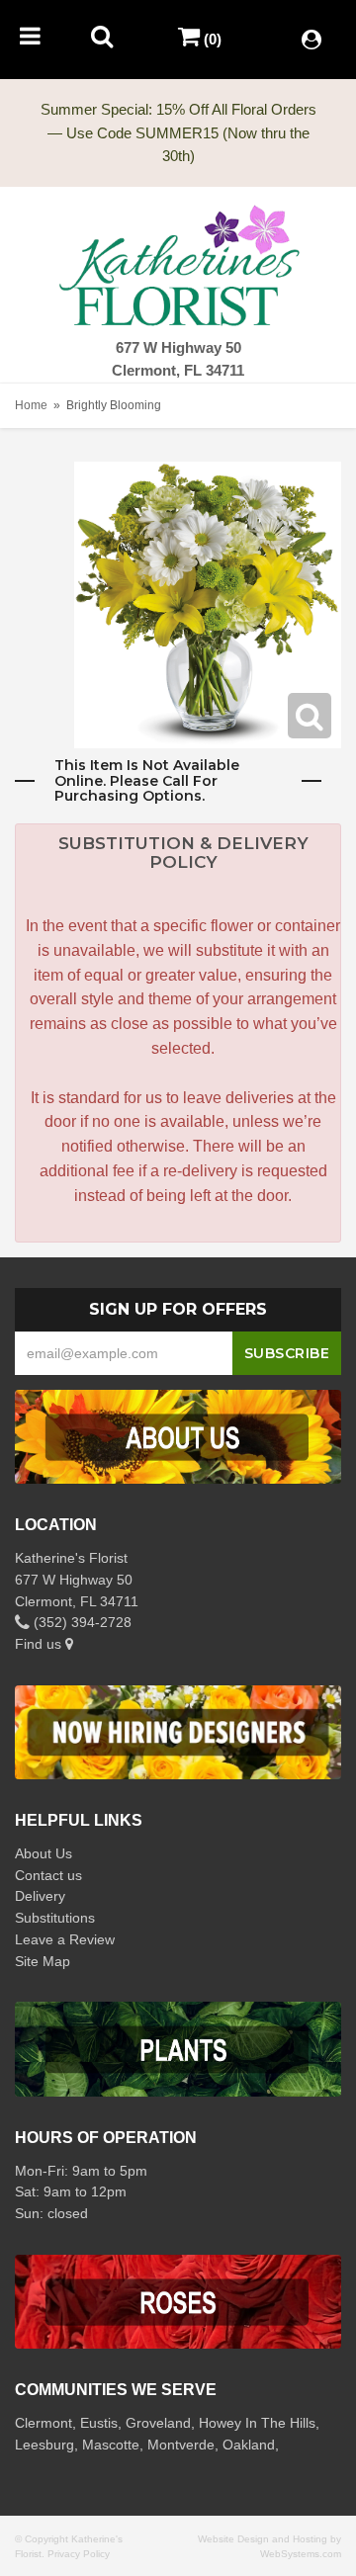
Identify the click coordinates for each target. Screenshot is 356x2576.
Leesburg (44, 2445)
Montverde (181, 2445)
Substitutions (55, 1918)
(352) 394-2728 (81, 1622)
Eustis (99, 2423)
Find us (40, 1644)
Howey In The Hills (257, 2423)
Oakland (249, 2445)
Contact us (48, 1875)
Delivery (40, 1896)
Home (31, 405)
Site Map (43, 1961)
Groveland (158, 2423)
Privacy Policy (79, 2554)
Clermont (44, 2423)
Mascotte (111, 2445)
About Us (44, 1853)
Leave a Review (65, 1939)
